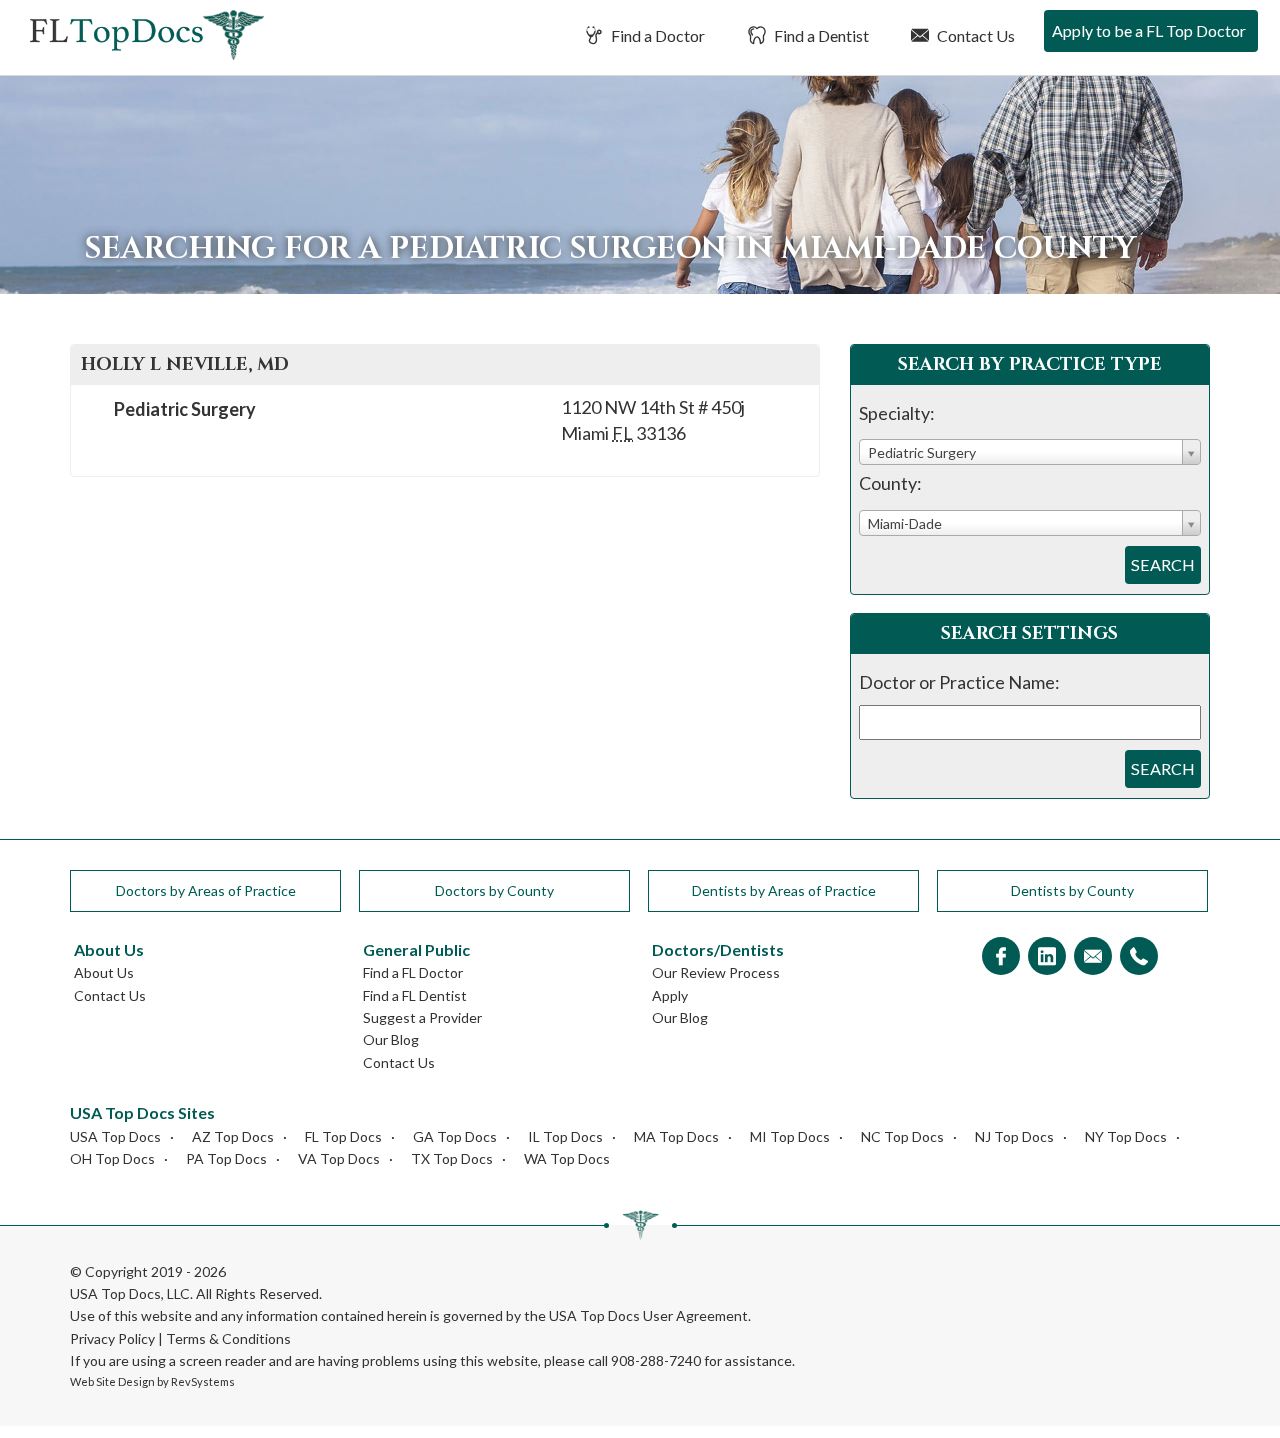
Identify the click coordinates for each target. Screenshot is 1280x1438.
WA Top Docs (567, 1158)
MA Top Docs (676, 1136)
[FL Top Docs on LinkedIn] (1047, 957)
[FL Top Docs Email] (1093, 957)
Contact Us (974, 35)
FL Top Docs (343, 1136)
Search (1163, 564)
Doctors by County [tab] (494, 890)
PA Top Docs (226, 1158)
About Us (104, 972)
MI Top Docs (790, 1136)
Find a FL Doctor (413, 972)
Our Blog (391, 1039)
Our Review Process (716, 972)
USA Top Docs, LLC (130, 1293)
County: (890, 483)
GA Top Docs (455, 1136)
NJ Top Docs (1014, 1136)
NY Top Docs (1126, 1136)
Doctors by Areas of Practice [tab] (206, 890)
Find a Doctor (656, 35)
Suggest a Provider (422, 1017)
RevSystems (203, 1381)
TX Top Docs (452, 1158)
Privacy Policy (112, 1338)
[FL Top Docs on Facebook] (1001, 957)
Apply (670, 995)
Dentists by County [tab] (1072, 890)
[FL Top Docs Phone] (1139, 957)
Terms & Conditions (228, 1338)
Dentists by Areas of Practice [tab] (784, 890)
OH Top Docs (112, 1158)
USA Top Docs (115, 1136)
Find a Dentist (820, 35)
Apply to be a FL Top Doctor (1149, 30)
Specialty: (897, 413)
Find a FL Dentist (415, 995)
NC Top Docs (902, 1136)
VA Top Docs (339, 1158)
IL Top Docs (565, 1136)
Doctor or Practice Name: (959, 682)
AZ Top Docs (233, 1136)
